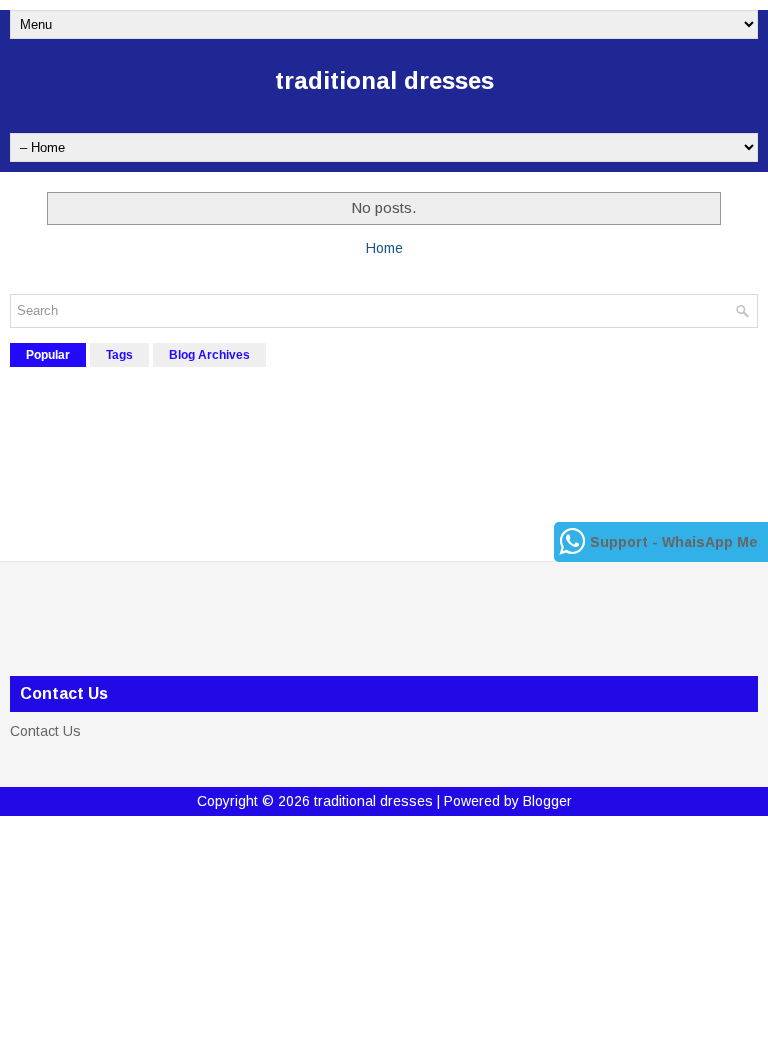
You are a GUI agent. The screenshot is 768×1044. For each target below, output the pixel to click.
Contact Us (45, 731)
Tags (119, 355)
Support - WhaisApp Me (674, 542)
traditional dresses (384, 80)
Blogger (547, 801)
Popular (48, 355)
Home (384, 248)
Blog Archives (209, 355)
